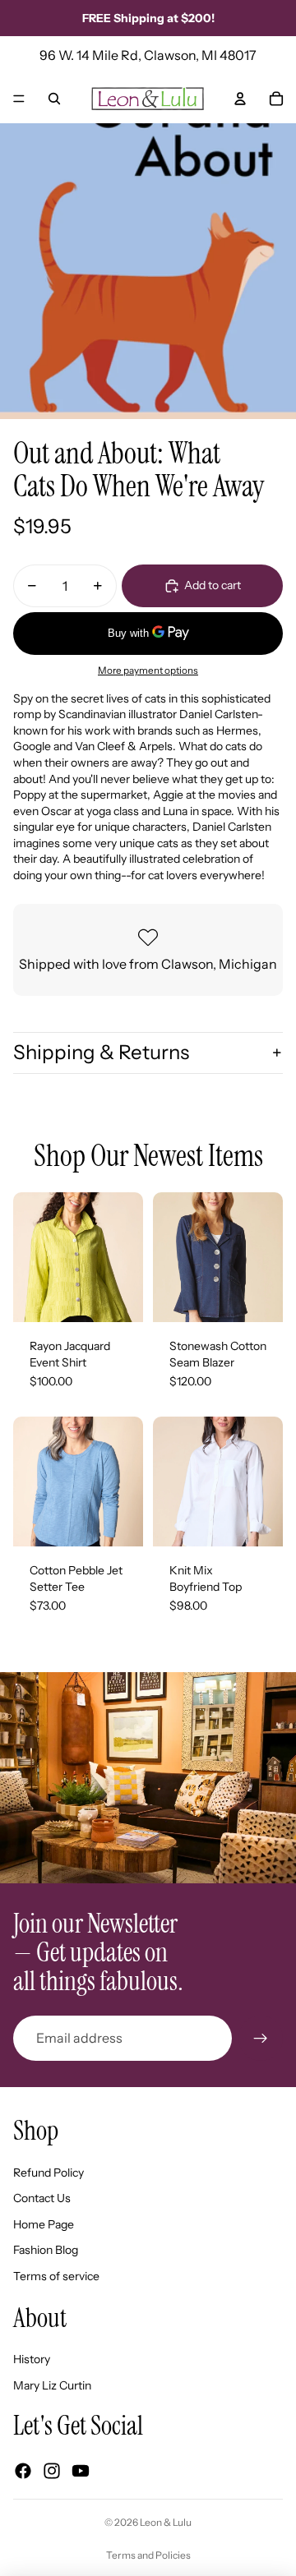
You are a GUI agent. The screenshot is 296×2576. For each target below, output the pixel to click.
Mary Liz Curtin (52, 2385)
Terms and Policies (148, 2555)
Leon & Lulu (166, 2522)
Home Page (44, 2224)
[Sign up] (261, 2038)
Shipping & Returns (101, 1052)
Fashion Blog (46, 2250)
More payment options (148, 670)
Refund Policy (49, 2173)
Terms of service (56, 2276)
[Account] (240, 99)
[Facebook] (23, 2471)
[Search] (54, 99)
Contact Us (42, 2198)
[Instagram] (52, 2471)
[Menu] (19, 99)
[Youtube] (81, 2471)
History (32, 2359)
